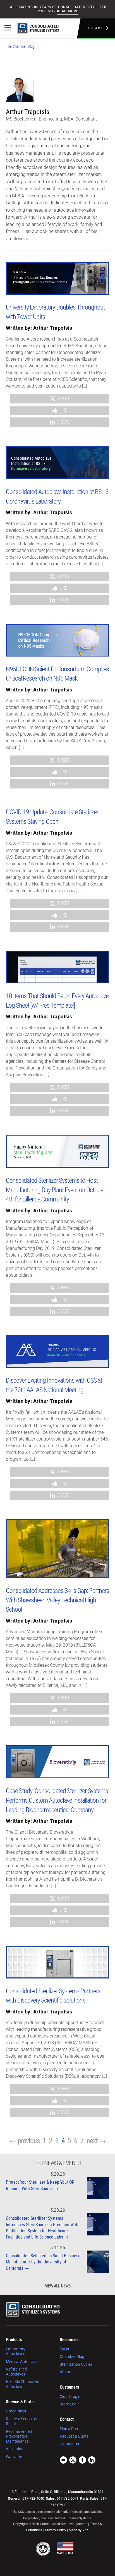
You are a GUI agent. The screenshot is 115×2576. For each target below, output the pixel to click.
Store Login (70, 2404)
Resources (69, 2340)
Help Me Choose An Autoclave (23, 2384)
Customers (69, 2387)
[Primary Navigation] (8, 28)
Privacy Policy (56, 2530)
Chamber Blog (72, 2357)
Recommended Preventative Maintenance (19, 2436)
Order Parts (16, 2411)
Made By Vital (79, 2530)
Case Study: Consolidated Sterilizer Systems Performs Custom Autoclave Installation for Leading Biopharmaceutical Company (57, 1800)
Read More (68, 11)
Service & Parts (20, 2402)
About (65, 2372)
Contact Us (69, 2444)
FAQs (64, 2349)
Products (14, 2340)
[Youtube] (63, 2461)
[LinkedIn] (92, 2461)
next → (96, 2141)
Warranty (14, 2457)
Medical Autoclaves (23, 2362)
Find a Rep (96, 28)
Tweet (63, 399)
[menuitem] (28, 2363)
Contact (67, 2419)
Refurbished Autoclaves (16, 2372)
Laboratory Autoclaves (16, 2351)
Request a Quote (74, 2436)
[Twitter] (73, 2461)
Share (63, 422)
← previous (25, 2141)
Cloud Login (70, 2396)
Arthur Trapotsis (53, 328)
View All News (58, 2286)
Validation (15, 2449)
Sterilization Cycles (76, 2364)
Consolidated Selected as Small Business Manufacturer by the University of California (43, 2262)
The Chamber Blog (20, 46)
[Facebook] (82, 2461)
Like (63, 410)
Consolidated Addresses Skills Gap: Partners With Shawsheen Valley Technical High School (57, 1600)
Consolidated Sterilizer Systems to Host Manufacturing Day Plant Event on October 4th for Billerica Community (55, 1190)
